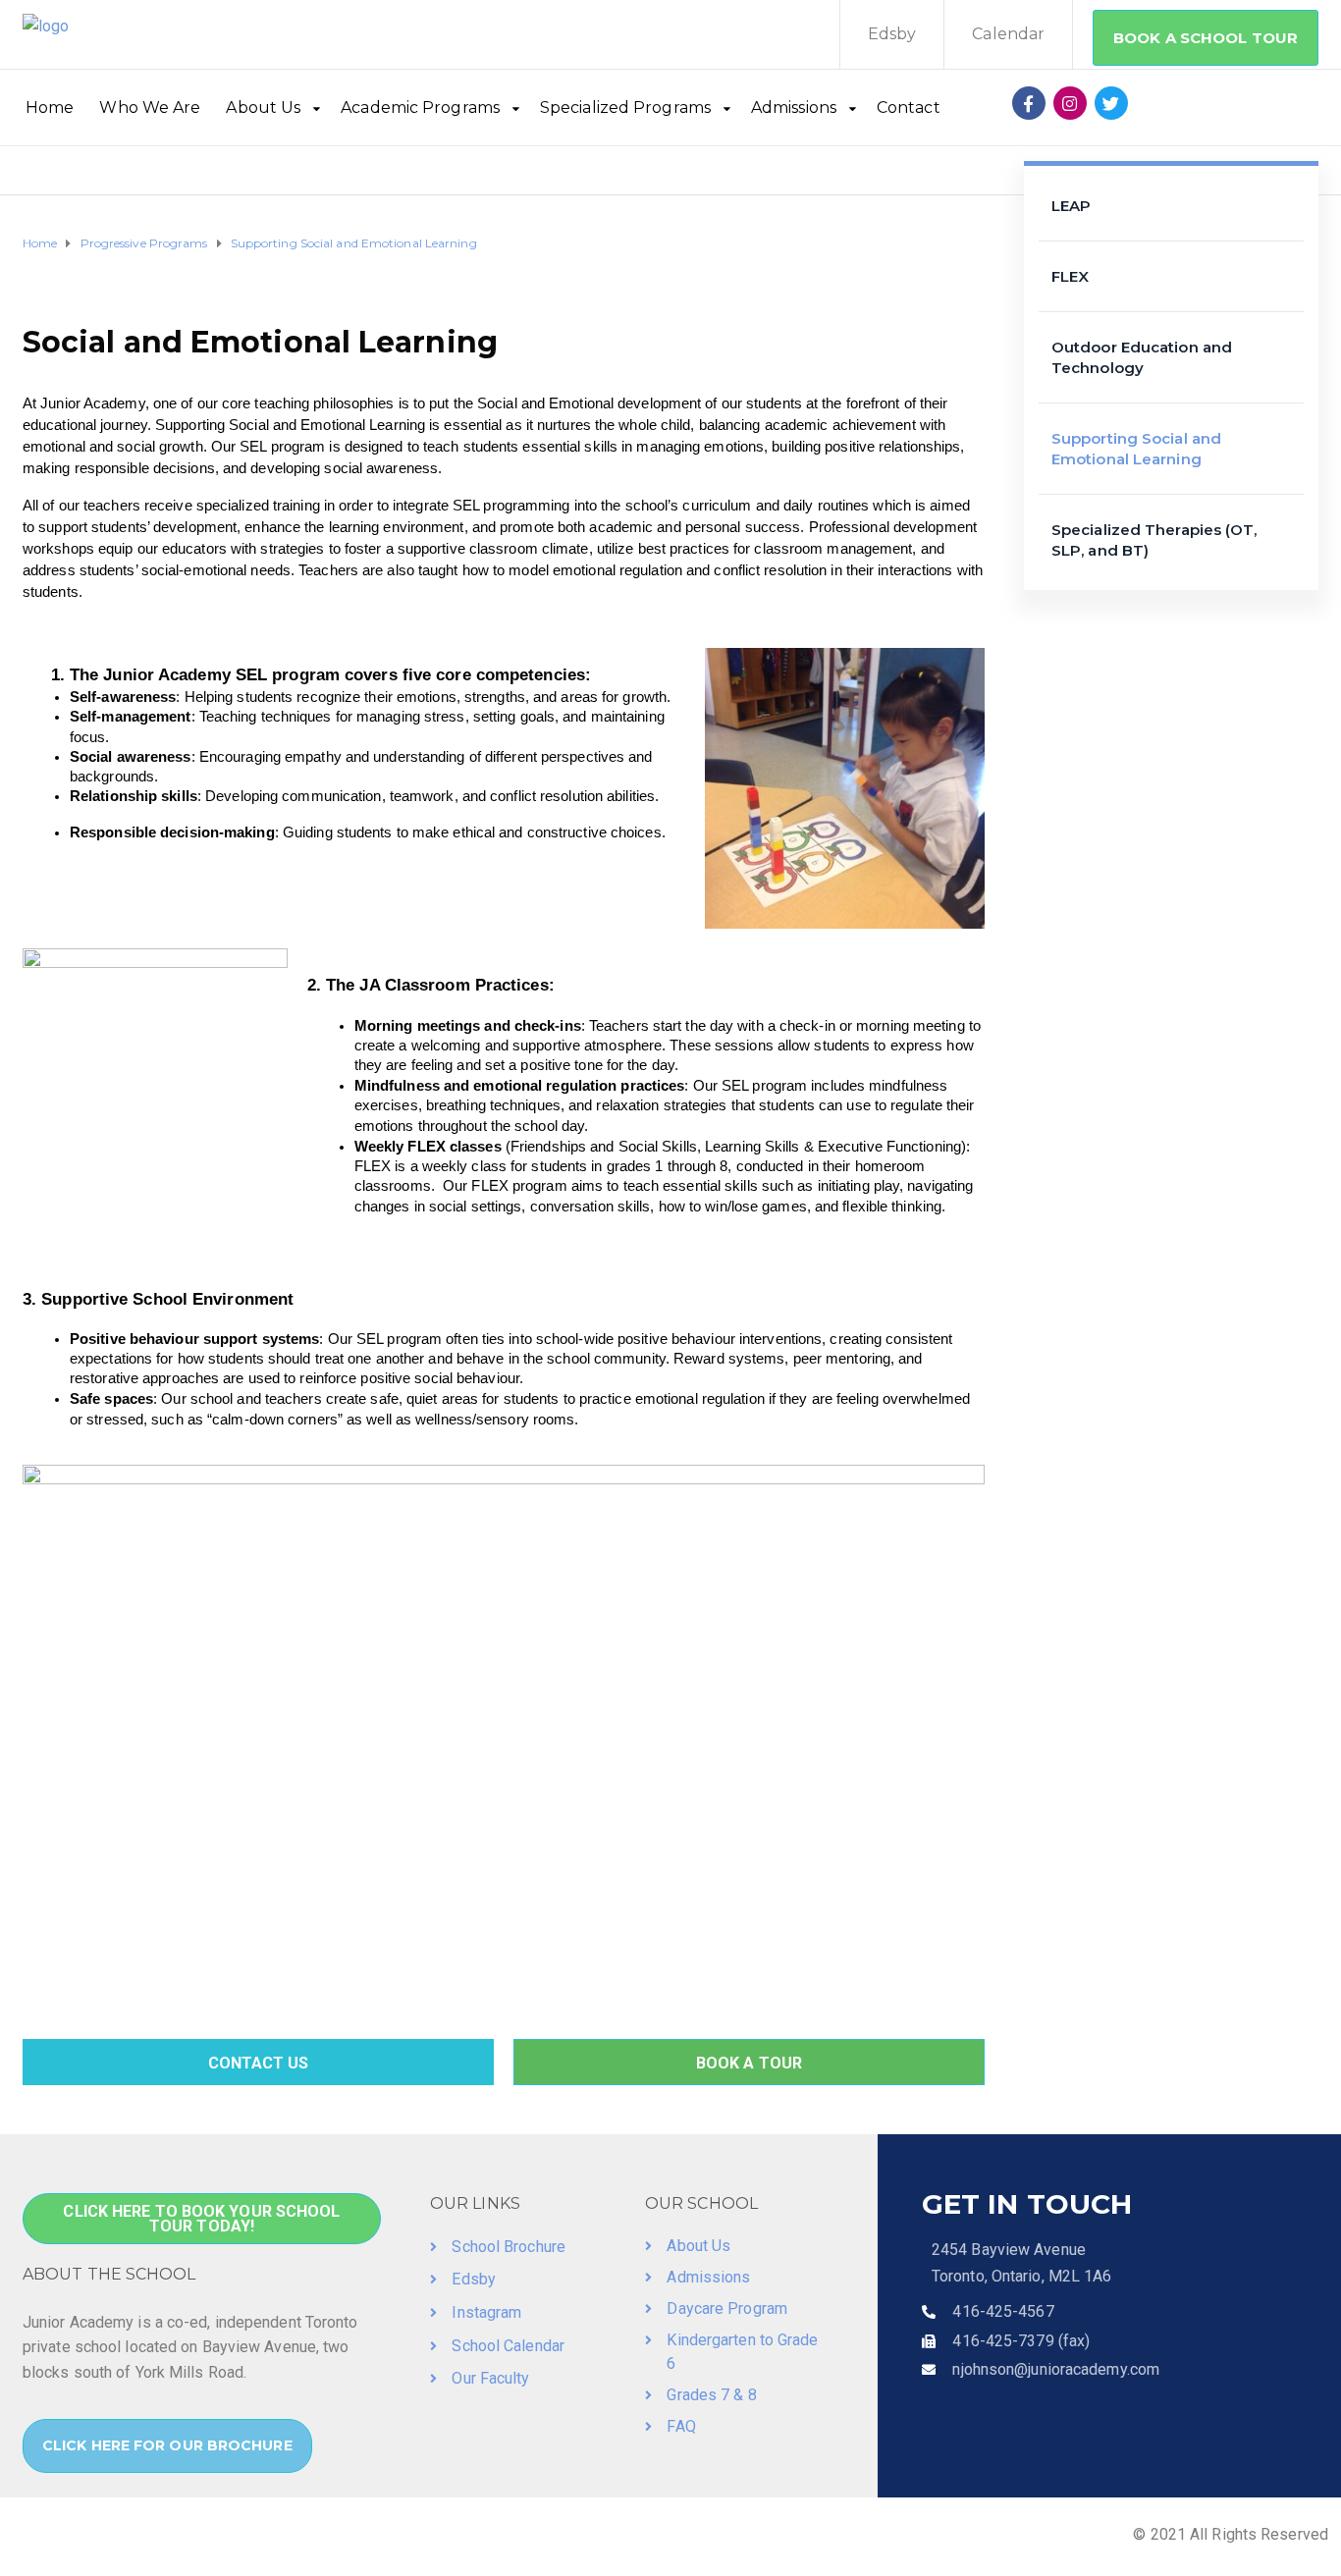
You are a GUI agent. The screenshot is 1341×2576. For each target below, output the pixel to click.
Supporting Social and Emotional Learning (1136, 449)
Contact (909, 107)
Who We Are (150, 107)
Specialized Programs (625, 107)
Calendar (1008, 34)
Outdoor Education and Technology (1142, 357)
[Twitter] (1111, 103)
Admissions (794, 107)
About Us (263, 107)
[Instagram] (1070, 103)
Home (50, 107)
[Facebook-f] (1029, 103)
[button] (1206, 38)
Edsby (892, 34)
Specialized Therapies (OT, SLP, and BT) (1154, 540)
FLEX (1070, 276)
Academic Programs (420, 107)
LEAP (1071, 206)
